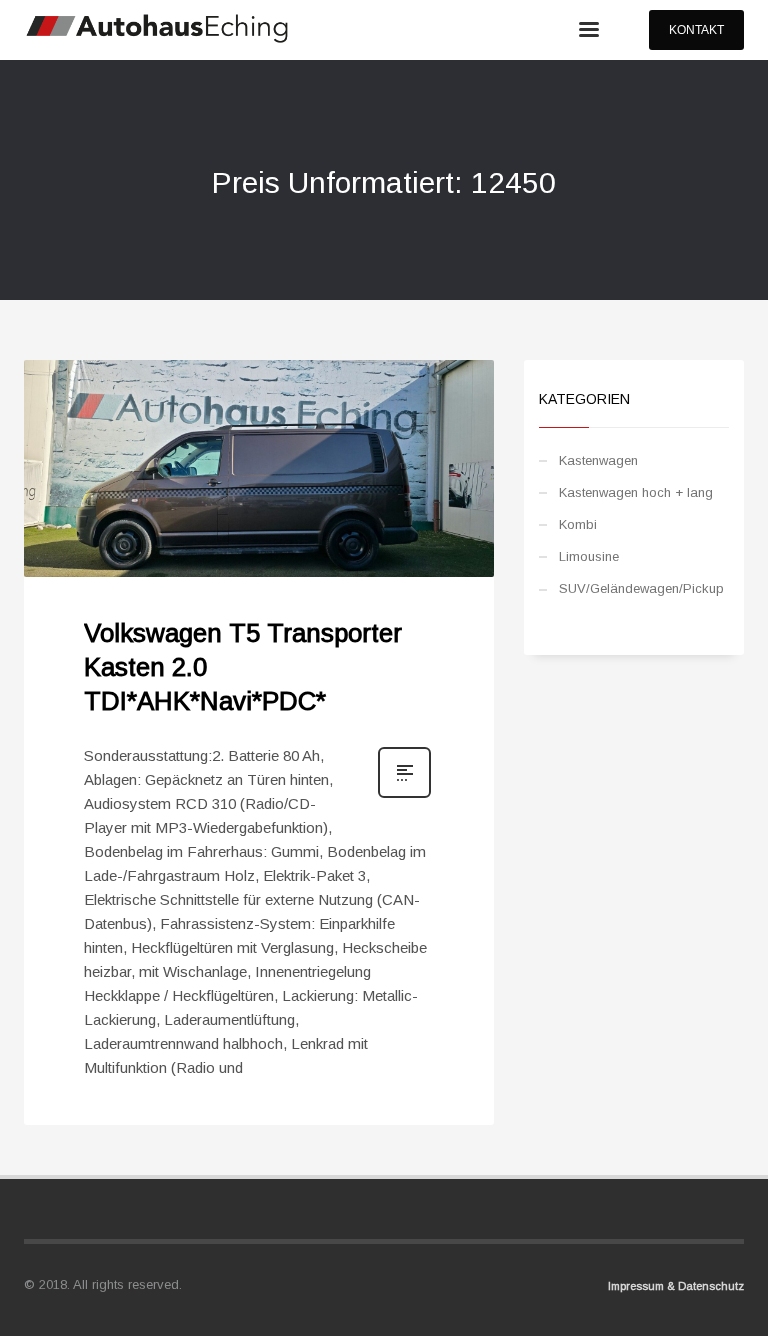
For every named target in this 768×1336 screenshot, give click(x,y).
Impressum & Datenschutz (676, 1286)
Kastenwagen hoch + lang (636, 492)
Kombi (578, 524)
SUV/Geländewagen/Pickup (641, 588)
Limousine (589, 556)
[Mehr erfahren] (404, 796)
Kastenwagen (598, 460)
